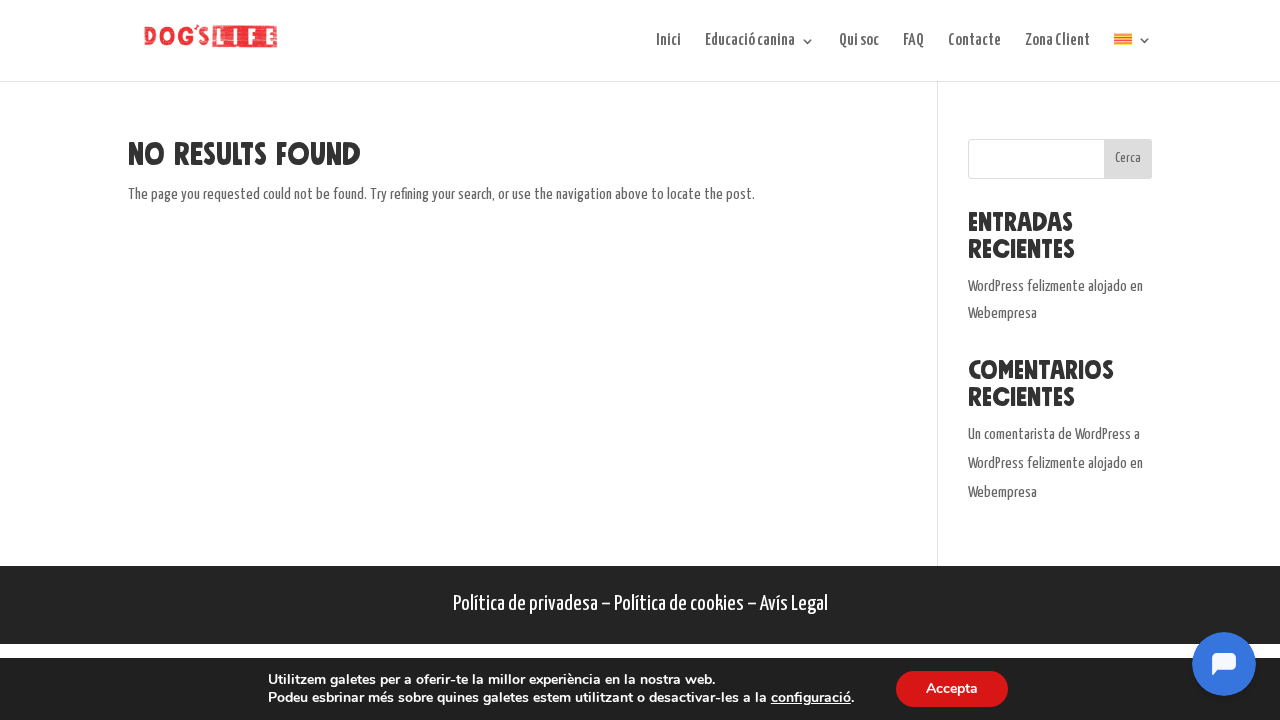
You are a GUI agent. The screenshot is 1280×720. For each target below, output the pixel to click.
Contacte (974, 41)
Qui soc (859, 41)
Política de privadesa (525, 604)
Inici (668, 41)
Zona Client (1057, 41)
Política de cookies (679, 604)
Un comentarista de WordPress (1049, 434)
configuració (811, 698)
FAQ (913, 41)
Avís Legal (794, 604)
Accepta (952, 688)
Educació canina (750, 41)
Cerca (1128, 158)
